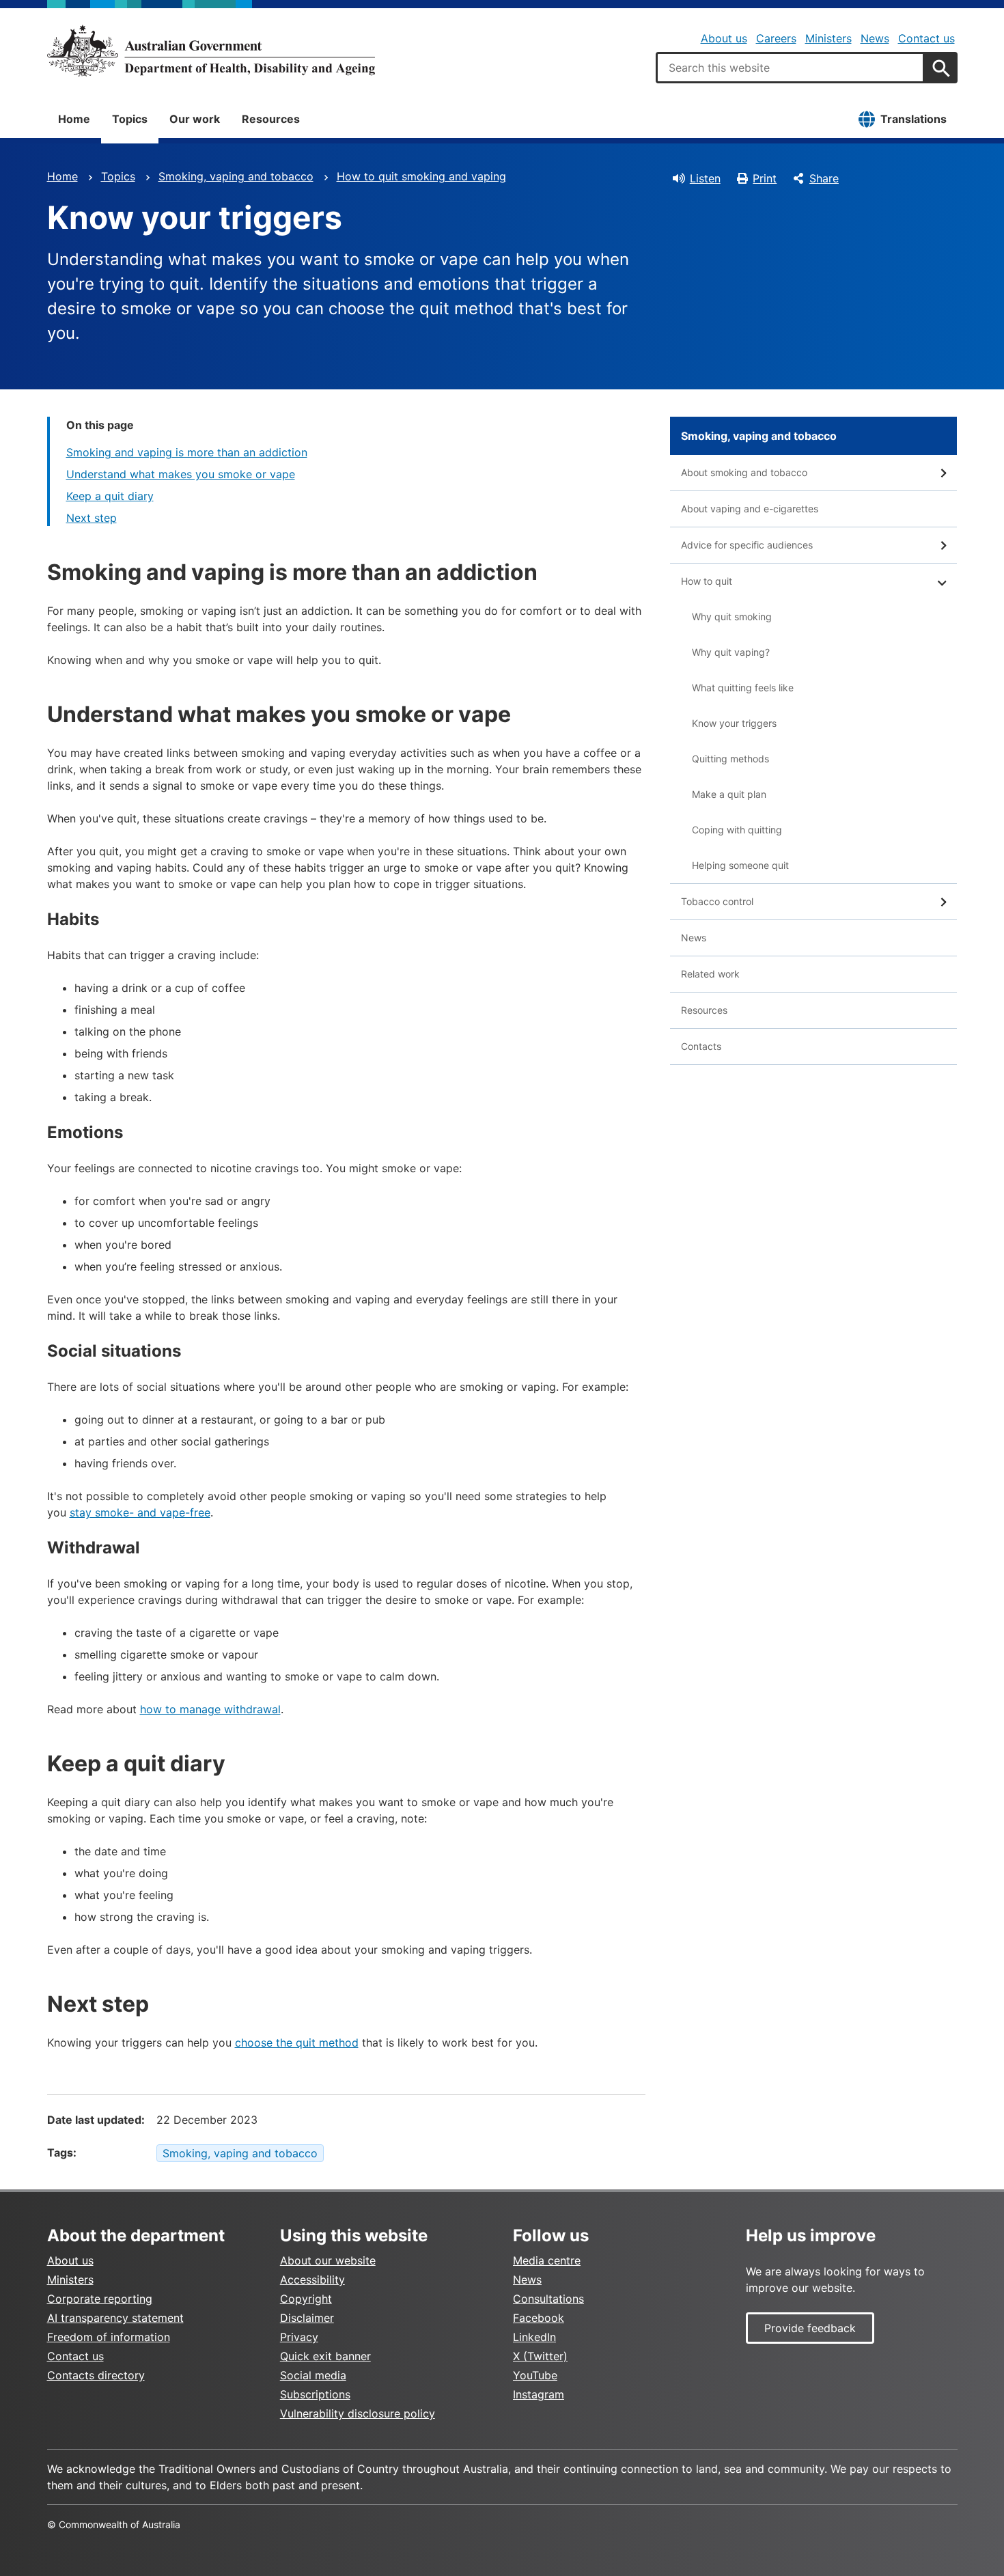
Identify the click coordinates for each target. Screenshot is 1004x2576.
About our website (328, 2260)
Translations (914, 119)
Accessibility (312, 2280)
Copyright (306, 2299)
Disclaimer (307, 2318)
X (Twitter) (540, 2356)
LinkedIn (534, 2337)
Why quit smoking (732, 617)
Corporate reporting (100, 2299)
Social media (313, 2375)
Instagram (539, 2394)
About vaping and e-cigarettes (750, 509)
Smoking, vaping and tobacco (236, 176)
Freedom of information (109, 2337)
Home (74, 119)
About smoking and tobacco (744, 472)
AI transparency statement (115, 2318)
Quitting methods (730, 759)
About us (724, 38)
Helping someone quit (740, 865)
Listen (705, 178)
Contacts (701, 1046)
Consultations (548, 2299)
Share (824, 178)
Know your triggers (734, 723)
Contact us (926, 38)
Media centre (547, 2260)
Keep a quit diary (110, 496)
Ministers (828, 38)
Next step (92, 518)
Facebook (539, 2318)
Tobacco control (717, 901)
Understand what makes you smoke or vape (181, 474)
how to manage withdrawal (210, 1709)
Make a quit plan (729, 794)
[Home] (211, 51)
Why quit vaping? (731, 652)
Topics (130, 119)
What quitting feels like (743, 688)
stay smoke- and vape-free (140, 1512)
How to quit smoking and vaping (421, 176)
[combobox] (790, 68)
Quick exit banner (325, 2356)
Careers (776, 38)
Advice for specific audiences (747, 545)
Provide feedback (810, 2328)
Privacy (299, 2337)
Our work (195, 119)
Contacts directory (96, 2375)
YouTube (535, 2375)
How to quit (707, 581)
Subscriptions (315, 2394)
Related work (710, 974)
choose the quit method (297, 2042)
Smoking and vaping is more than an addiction (187, 452)
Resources (271, 119)
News (875, 38)
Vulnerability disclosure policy (358, 2413)
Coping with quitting (737, 830)
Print (765, 178)
